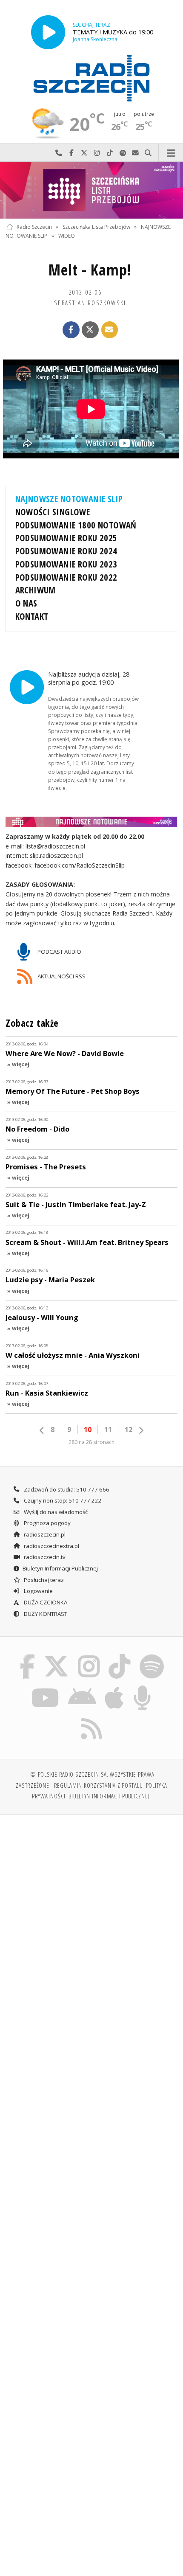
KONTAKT (32, 616)
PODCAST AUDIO (59, 952)
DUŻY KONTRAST (45, 1614)
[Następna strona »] (141, 1430)
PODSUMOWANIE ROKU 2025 (66, 538)
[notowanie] (92, 822)
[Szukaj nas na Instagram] (89, 1655)
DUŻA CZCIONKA (45, 1602)
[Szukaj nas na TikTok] (120, 1655)
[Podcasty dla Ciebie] (143, 1687)
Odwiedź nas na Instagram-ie (97, 153)
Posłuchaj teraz (43, 1580)
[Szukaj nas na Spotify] (152, 1655)
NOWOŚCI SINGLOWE (53, 512)
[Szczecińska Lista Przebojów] (91, 190)
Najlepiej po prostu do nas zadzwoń (59, 153)
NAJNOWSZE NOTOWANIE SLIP (69, 499)
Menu (171, 153)
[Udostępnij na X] (90, 330)
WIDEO (67, 236)
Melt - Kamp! (90, 270)
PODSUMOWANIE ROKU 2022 (66, 577)
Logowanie (38, 1591)
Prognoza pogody (47, 1523)
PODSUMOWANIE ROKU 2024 (66, 551)
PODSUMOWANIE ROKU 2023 (66, 564)
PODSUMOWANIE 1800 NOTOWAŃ (76, 525)
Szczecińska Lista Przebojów (96, 227)
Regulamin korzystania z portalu (99, 1785)
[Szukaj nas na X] (57, 1655)
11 (108, 1430)
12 (129, 1430)
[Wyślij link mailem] (110, 330)
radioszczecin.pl (44, 1534)
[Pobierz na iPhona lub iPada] (114, 1687)
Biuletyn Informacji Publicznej (60, 1568)
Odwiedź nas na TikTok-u (110, 153)
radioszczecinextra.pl (51, 1546)
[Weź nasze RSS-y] (92, 1718)
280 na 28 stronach (91, 1442)
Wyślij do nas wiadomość (135, 153)
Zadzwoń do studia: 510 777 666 (66, 1489)
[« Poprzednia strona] (42, 1430)
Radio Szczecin (34, 227)
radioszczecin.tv (44, 1557)
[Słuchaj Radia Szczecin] (48, 32)
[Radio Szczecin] (91, 78)
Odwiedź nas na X (84, 153)
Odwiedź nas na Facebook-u (71, 153)
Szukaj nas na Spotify (123, 153)
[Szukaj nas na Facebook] (27, 1655)
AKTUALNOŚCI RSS (61, 976)
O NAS (26, 603)
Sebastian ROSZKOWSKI (90, 303)
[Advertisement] (91, 1917)
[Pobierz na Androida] (82, 1687)
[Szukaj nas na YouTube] (45, 1687)
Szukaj (148, 153)
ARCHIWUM (36, 590)
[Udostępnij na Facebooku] (71, 330)
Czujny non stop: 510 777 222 (62, 1500)
